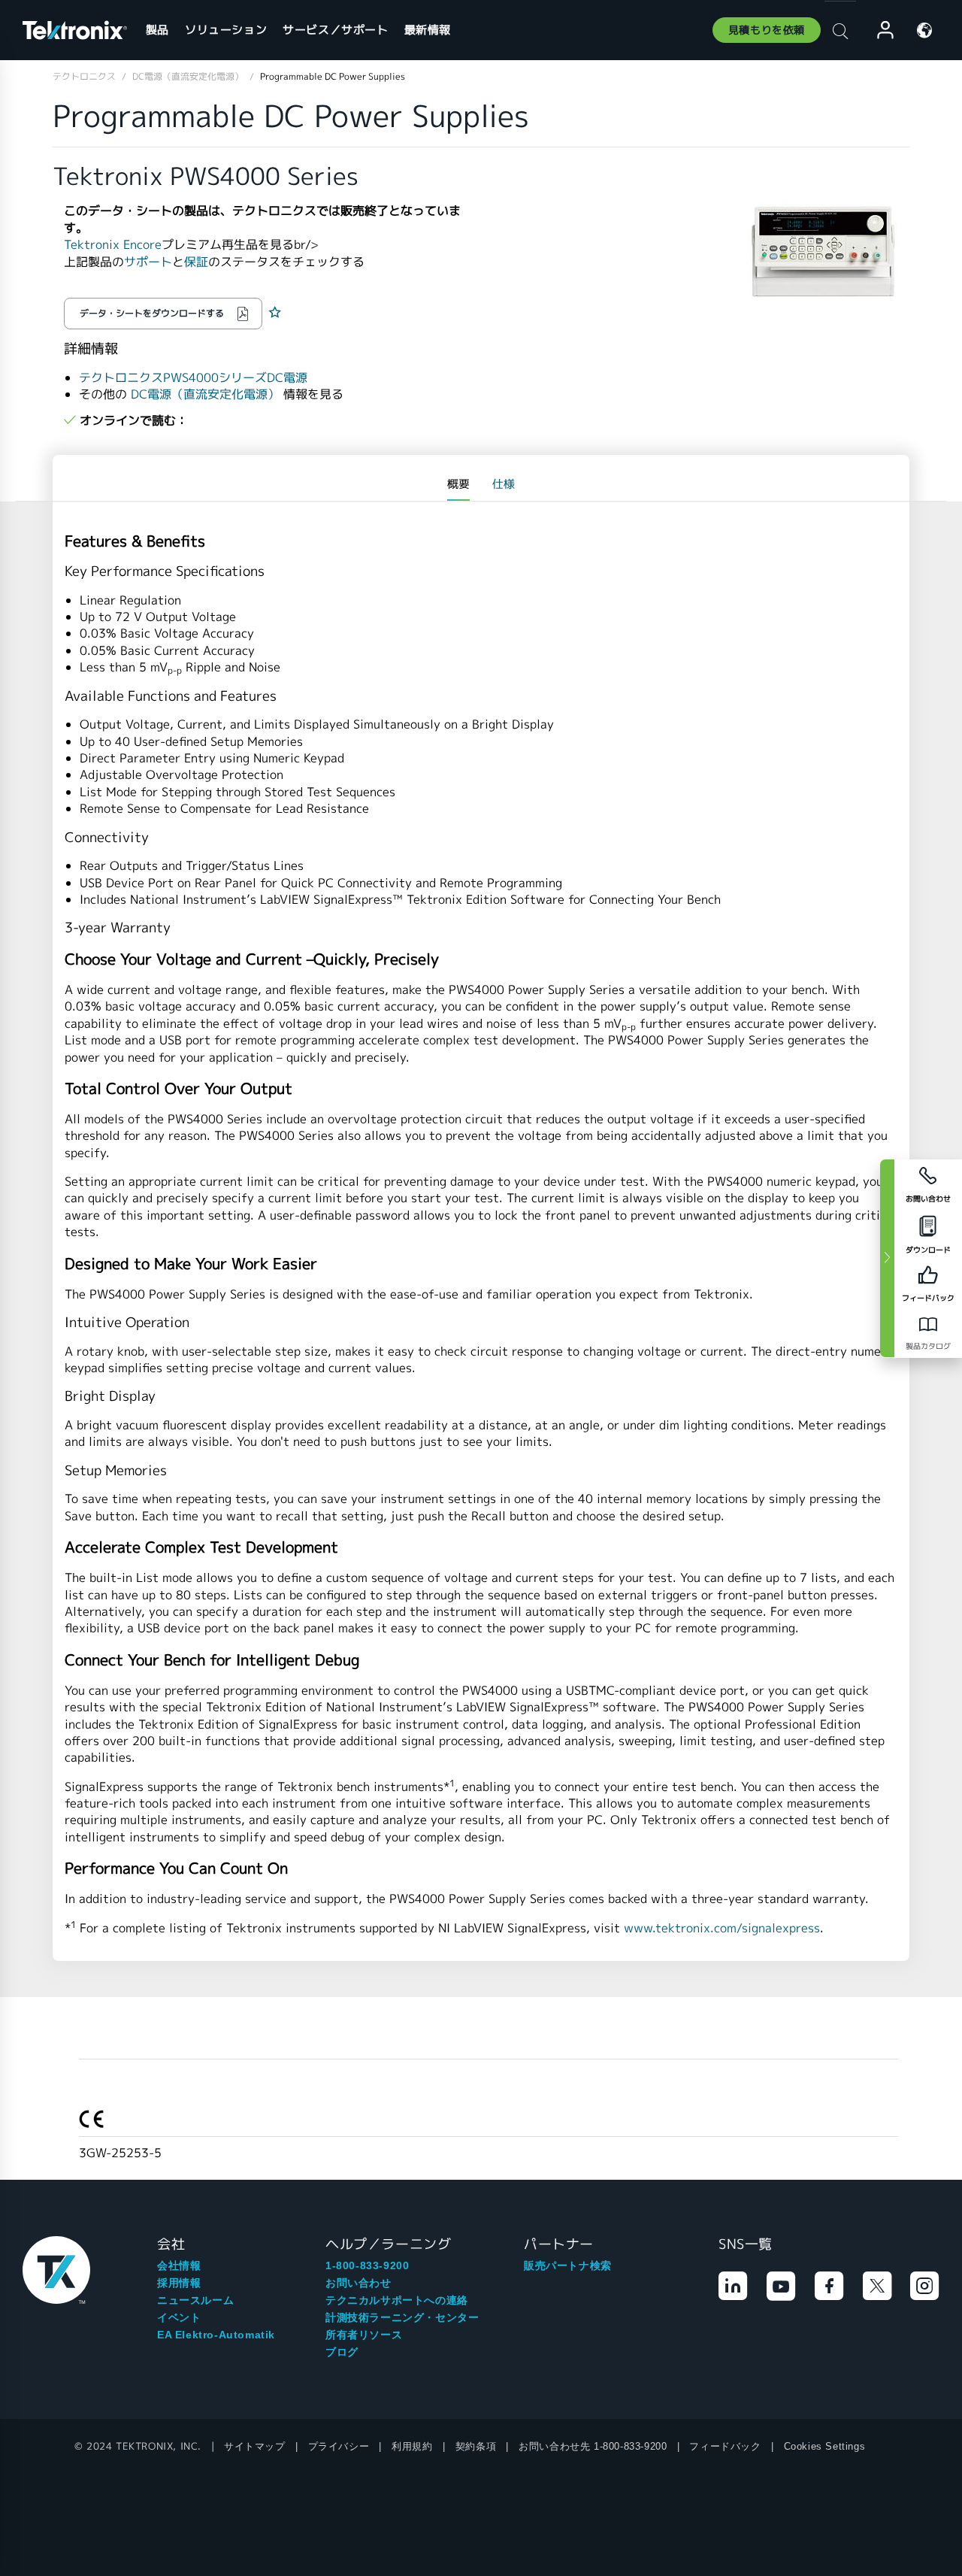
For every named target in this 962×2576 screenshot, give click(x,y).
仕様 (504, 484)
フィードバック (725, 2446)
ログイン (879, 30)
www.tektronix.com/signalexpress (722, 1928)
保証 (196, 262)
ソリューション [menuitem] (226, 30)
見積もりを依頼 (767, 30)
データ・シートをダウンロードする (152, 313)
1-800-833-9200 (367, 2265)
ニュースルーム (195, 2300)
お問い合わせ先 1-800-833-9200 (593, 2446)
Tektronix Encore (113, 245)
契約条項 (476, 2446)
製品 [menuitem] (157, 30)
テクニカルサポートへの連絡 (397, 2300)
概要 (458, 484)
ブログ (342, 2352)
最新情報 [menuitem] (428, 30)
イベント (179, 2317)
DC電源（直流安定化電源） (205, 394)
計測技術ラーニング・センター (402, 2317)
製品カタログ (928, 1346)
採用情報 (179, 2283)
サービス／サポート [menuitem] (335, 30)
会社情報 (179, 2265)
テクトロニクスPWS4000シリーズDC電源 (193, 378)
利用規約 (412, 2446)
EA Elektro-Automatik (216, 2335)
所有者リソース (364, 2335)
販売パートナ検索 (568, 2265)
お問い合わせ (358, 2283)
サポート (148, 262)
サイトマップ (255, 2446)
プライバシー (339, 2446)
